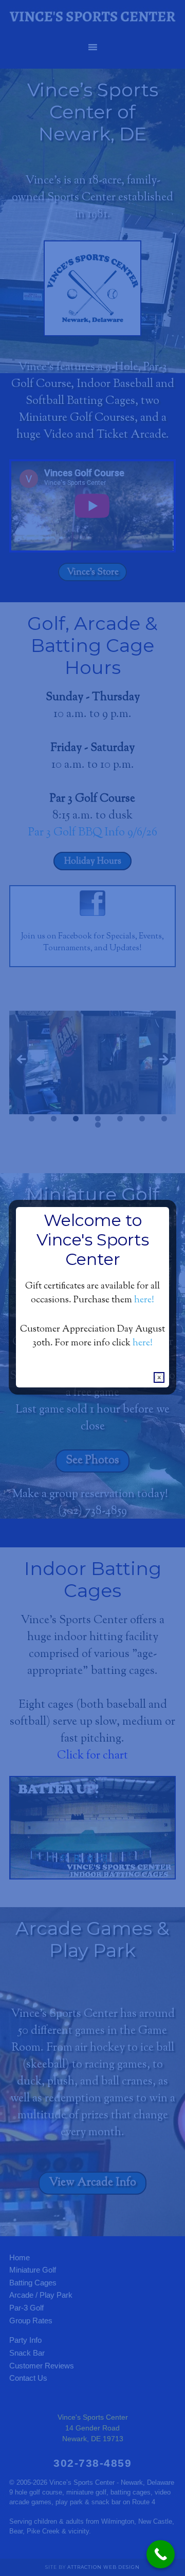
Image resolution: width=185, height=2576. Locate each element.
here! (144, 1300)
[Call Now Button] (161, 2554)
